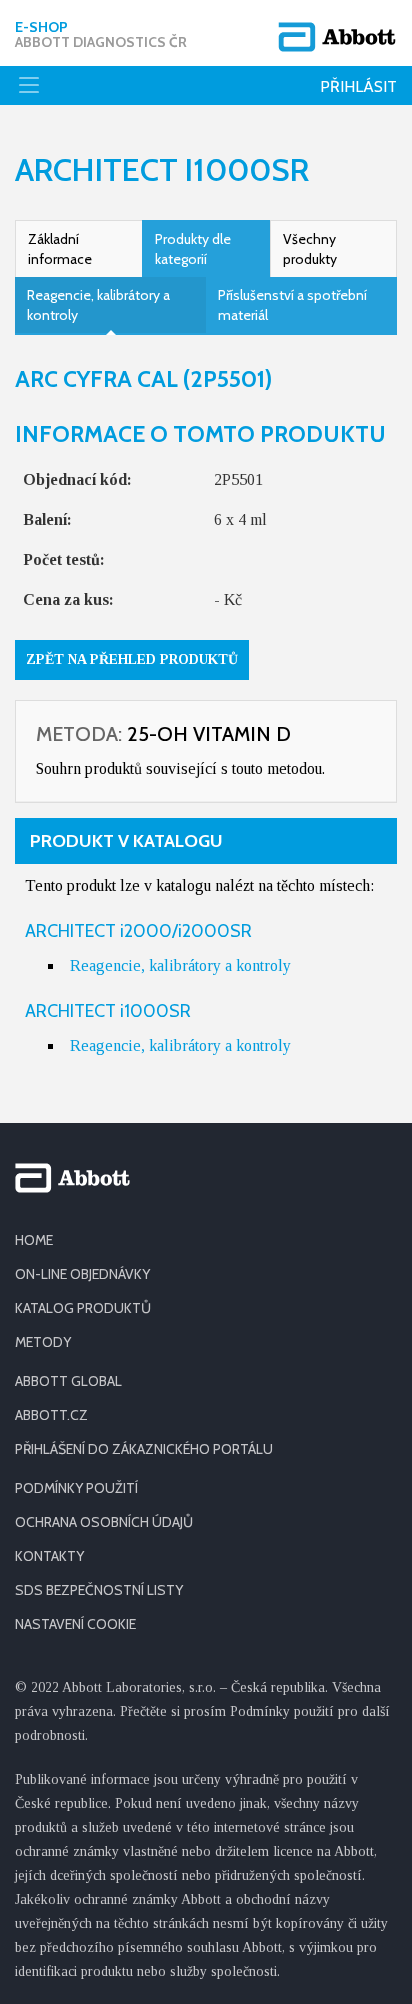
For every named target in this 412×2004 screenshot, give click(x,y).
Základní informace (60, 249)
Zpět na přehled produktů (132, 659)
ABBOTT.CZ (51, 1415)
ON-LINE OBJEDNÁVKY (82, 1274)
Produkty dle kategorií (193, 249)
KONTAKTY (49, 1556)
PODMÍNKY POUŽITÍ (76, 1488)
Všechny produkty (310, 249)
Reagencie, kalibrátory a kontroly (98, 305)
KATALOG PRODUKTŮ (83, 1308)
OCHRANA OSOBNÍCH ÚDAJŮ (104, 1522)
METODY (43, 1342)
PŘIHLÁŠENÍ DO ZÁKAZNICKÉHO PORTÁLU (144, 1449)
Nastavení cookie (75, 1624)
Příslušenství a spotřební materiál (292, 305)
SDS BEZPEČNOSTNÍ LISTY (99, 1590)
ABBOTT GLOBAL (68, 1381)
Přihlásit (358, 86)
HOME (34, 1240)
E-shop (101, 35)
